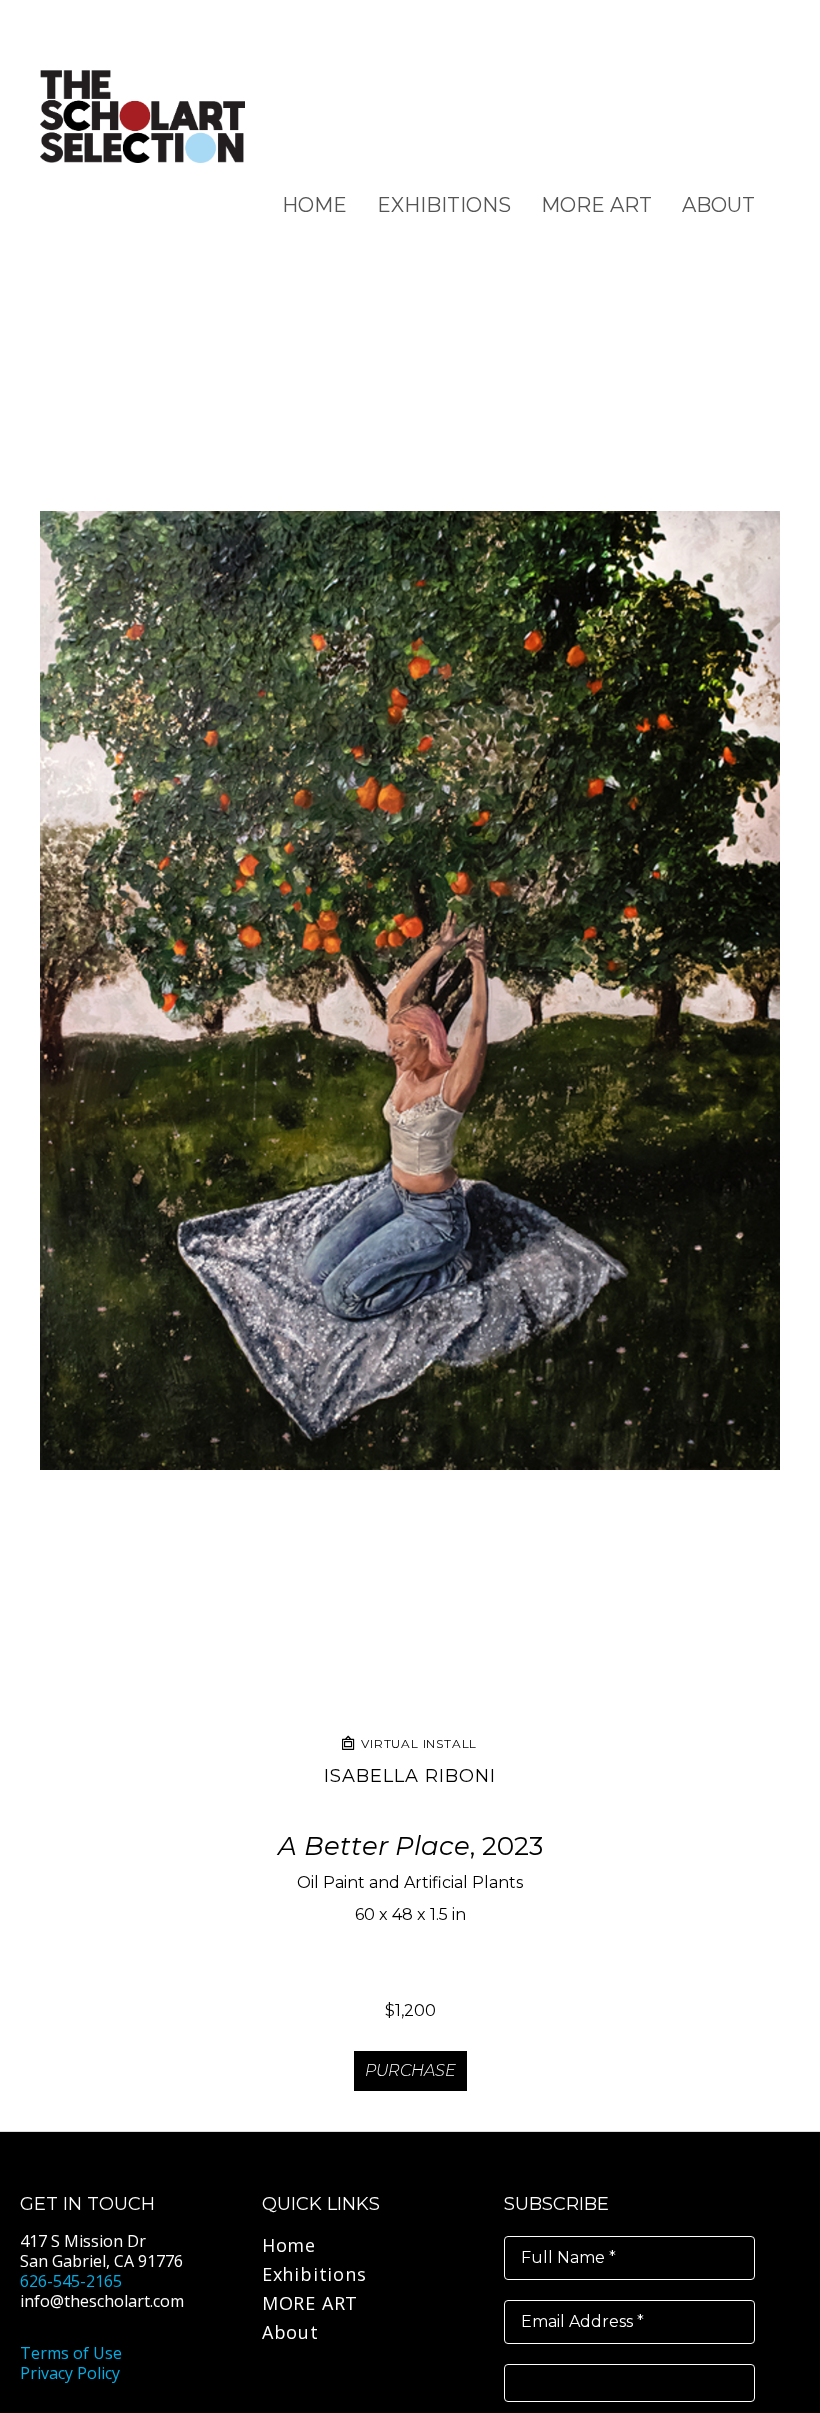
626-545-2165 (71, 2281)
